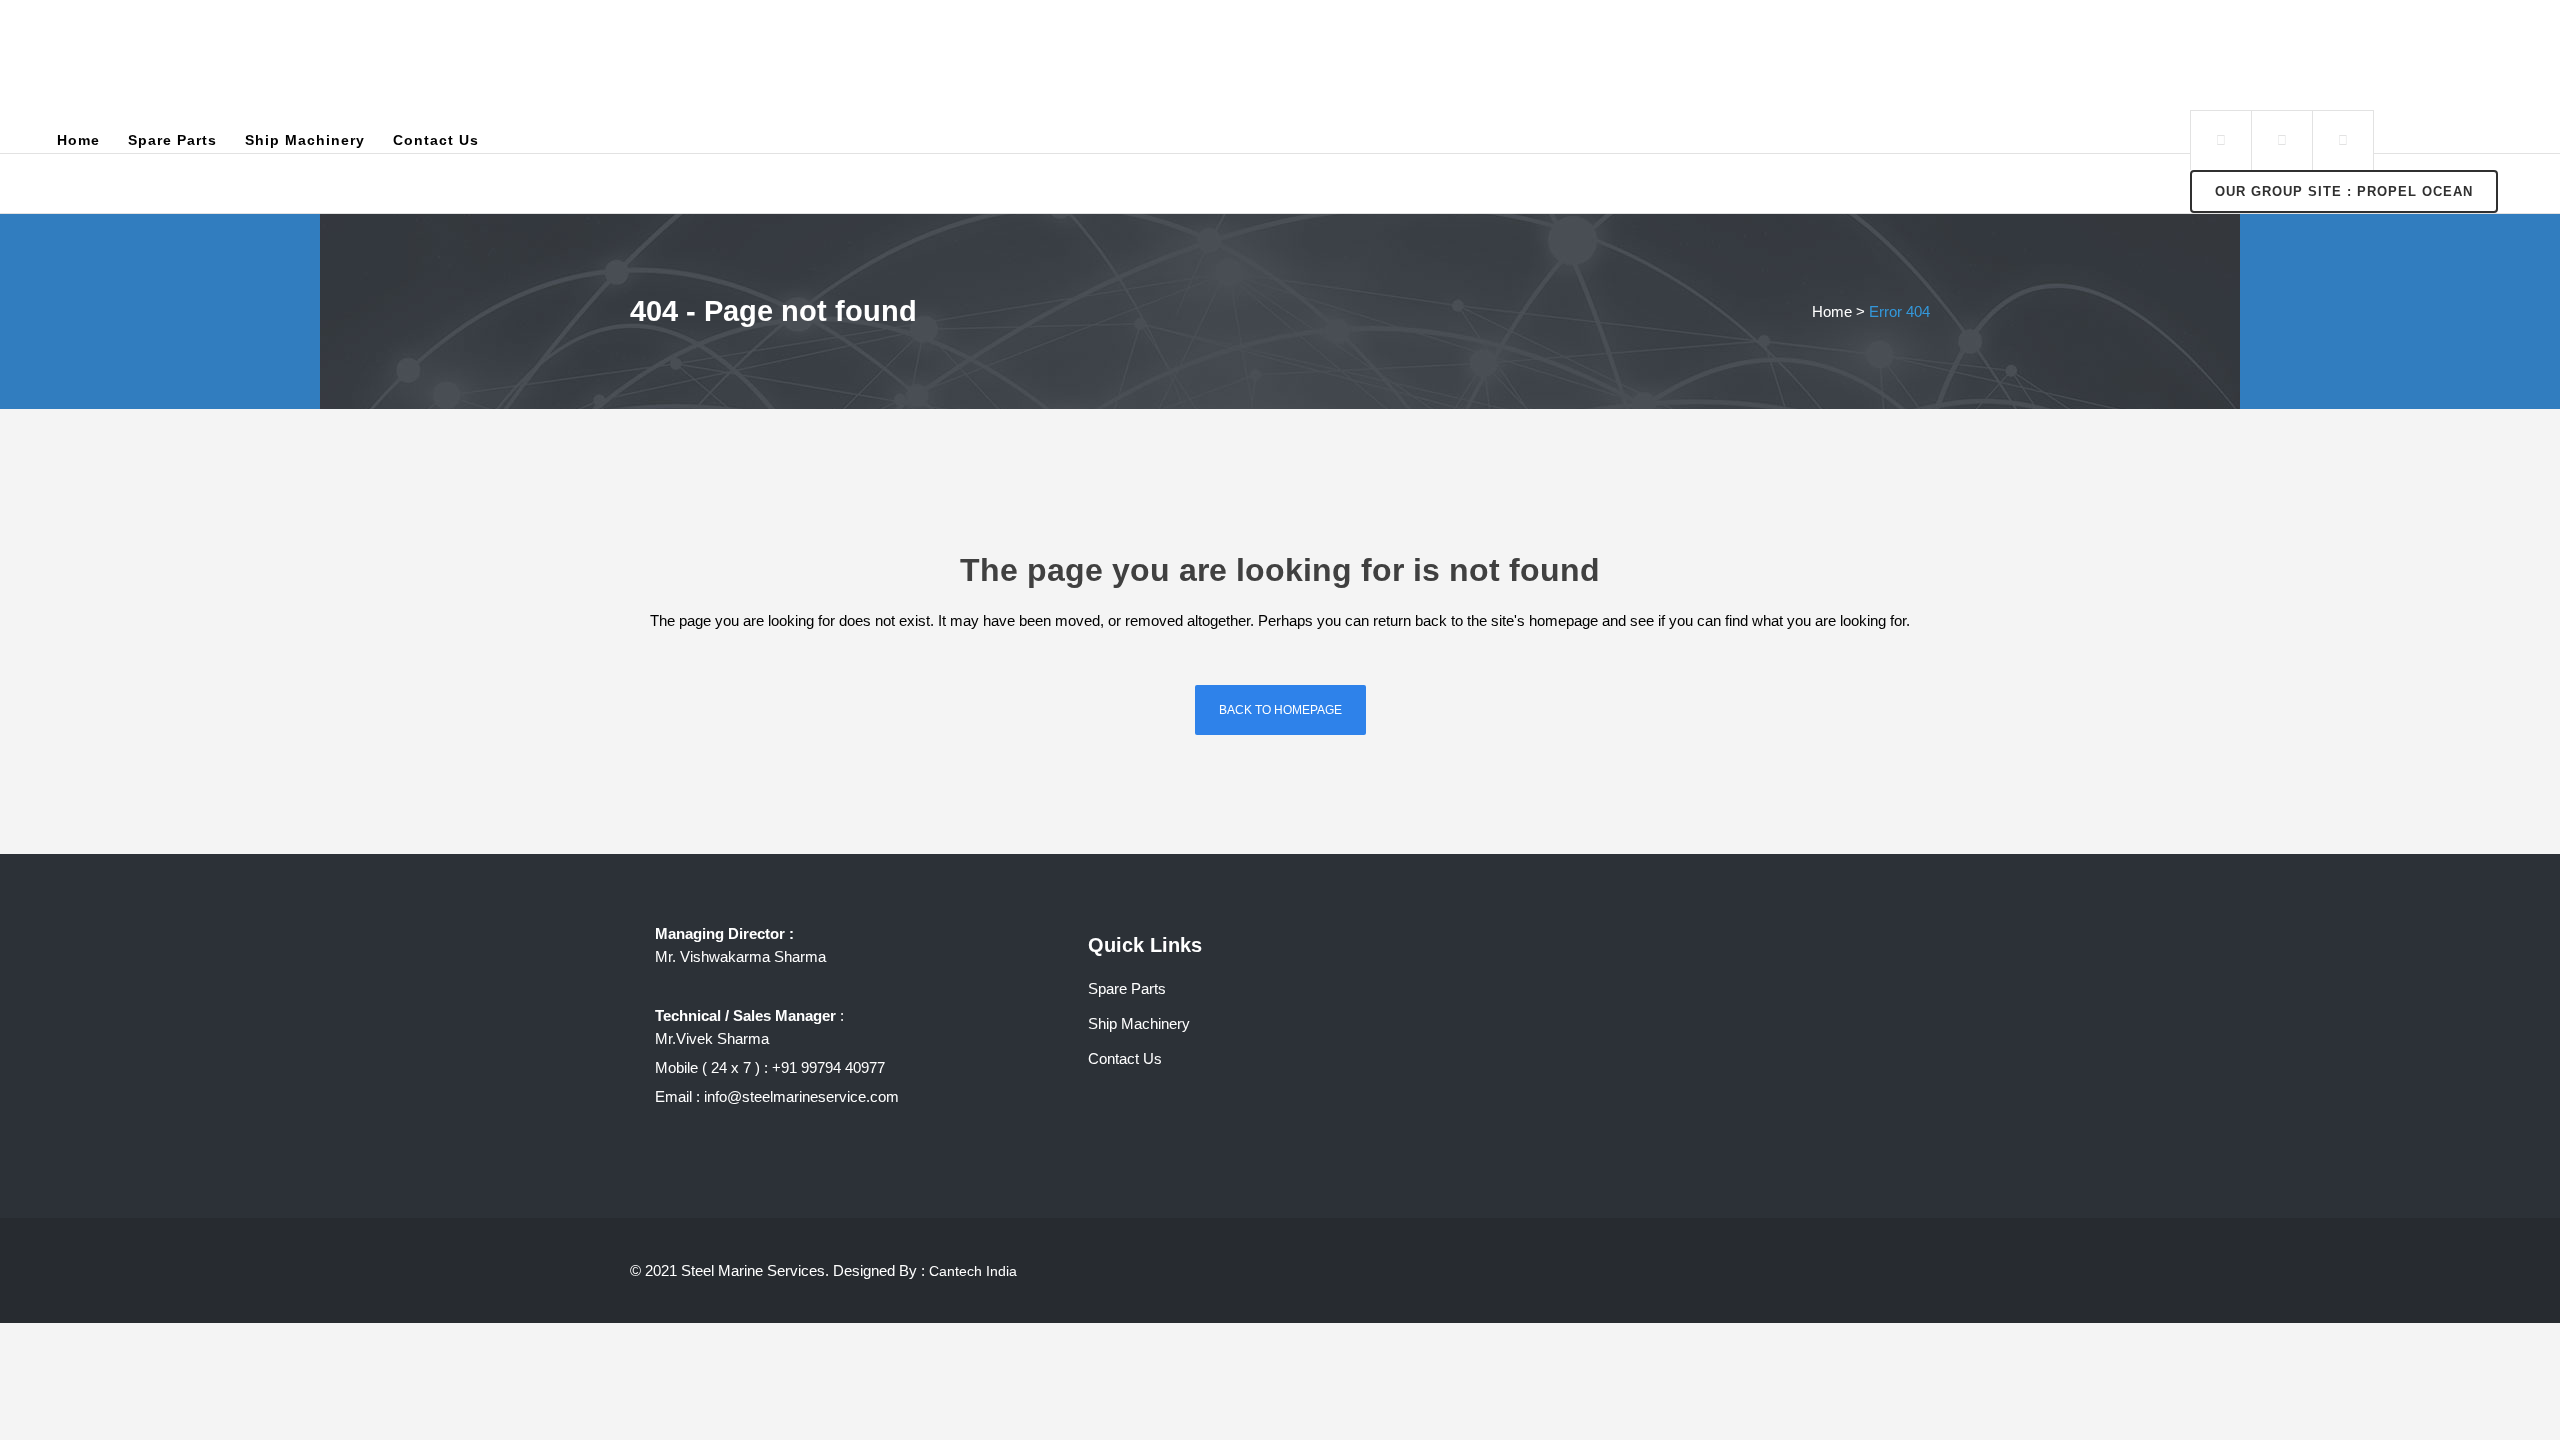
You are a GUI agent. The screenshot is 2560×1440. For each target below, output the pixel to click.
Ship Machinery (1139, 1023)
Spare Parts (1127, 988)
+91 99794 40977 (828, 1067)
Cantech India (973, 1271)
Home (1832, 311)
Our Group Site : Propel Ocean (2344, 191)
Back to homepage (1280, 710)
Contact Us (1125, 1058)
